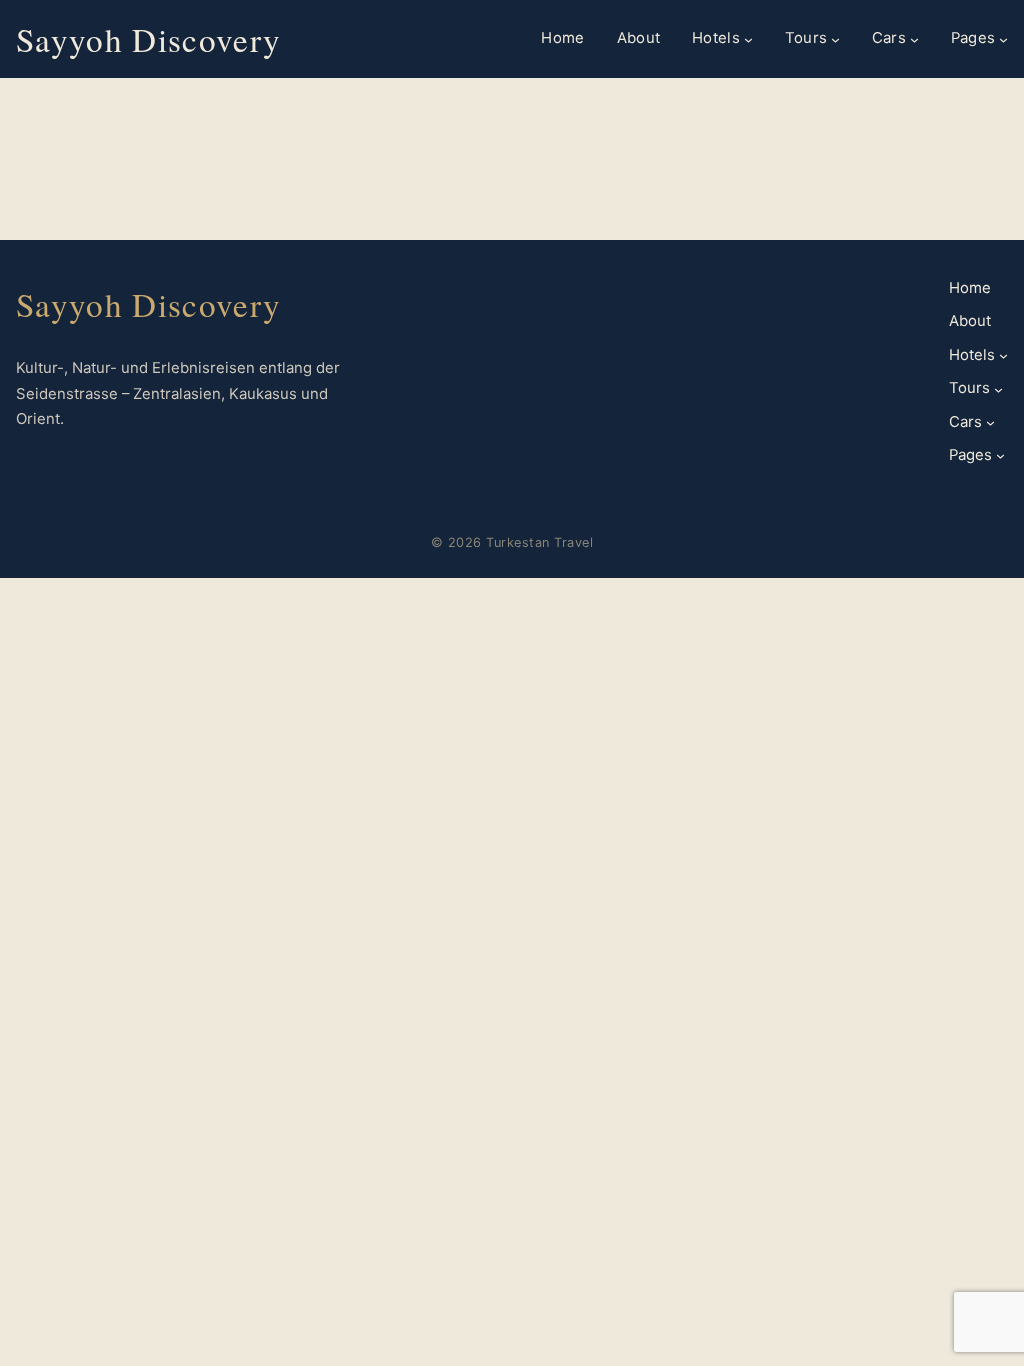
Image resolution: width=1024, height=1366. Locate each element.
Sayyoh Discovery (148, 39)
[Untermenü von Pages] (1003, 38)
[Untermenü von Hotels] (748, 38)
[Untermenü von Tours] (835, 38)
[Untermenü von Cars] (914, 38)
